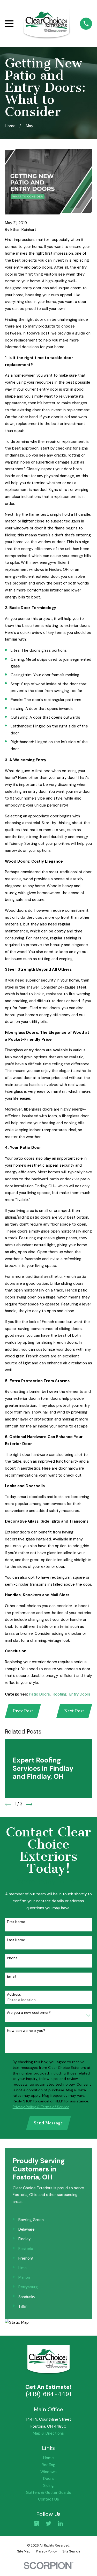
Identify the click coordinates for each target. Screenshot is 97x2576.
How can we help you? (26, 2031)
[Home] (47, 24)
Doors (48, 2479)
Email (12, 1976)
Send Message (48, 2123)
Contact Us (48, 2499)
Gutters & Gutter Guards (48, 2493)
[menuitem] (24, 2551)
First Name (16, 1922)
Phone (12, 1958)
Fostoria (26, 2249)
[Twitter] (48, 2523)
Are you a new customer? (29, 2013)
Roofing (60, 1694)
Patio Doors (39, 1694)
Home (48, 2458)
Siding (48, 2486)
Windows (48, 2472)
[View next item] (29, 1804)
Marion (24, 2277)
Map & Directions (48, 2433)
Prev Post (23, 1711)
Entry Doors (80, 1694)
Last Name (16, 1940)
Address (14, 1994)
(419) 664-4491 (48, 2394)
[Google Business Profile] (37, 2523)
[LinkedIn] (60, 2523)
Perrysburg (28, 2287)
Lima (23, 2268)
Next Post (74, 1711)
